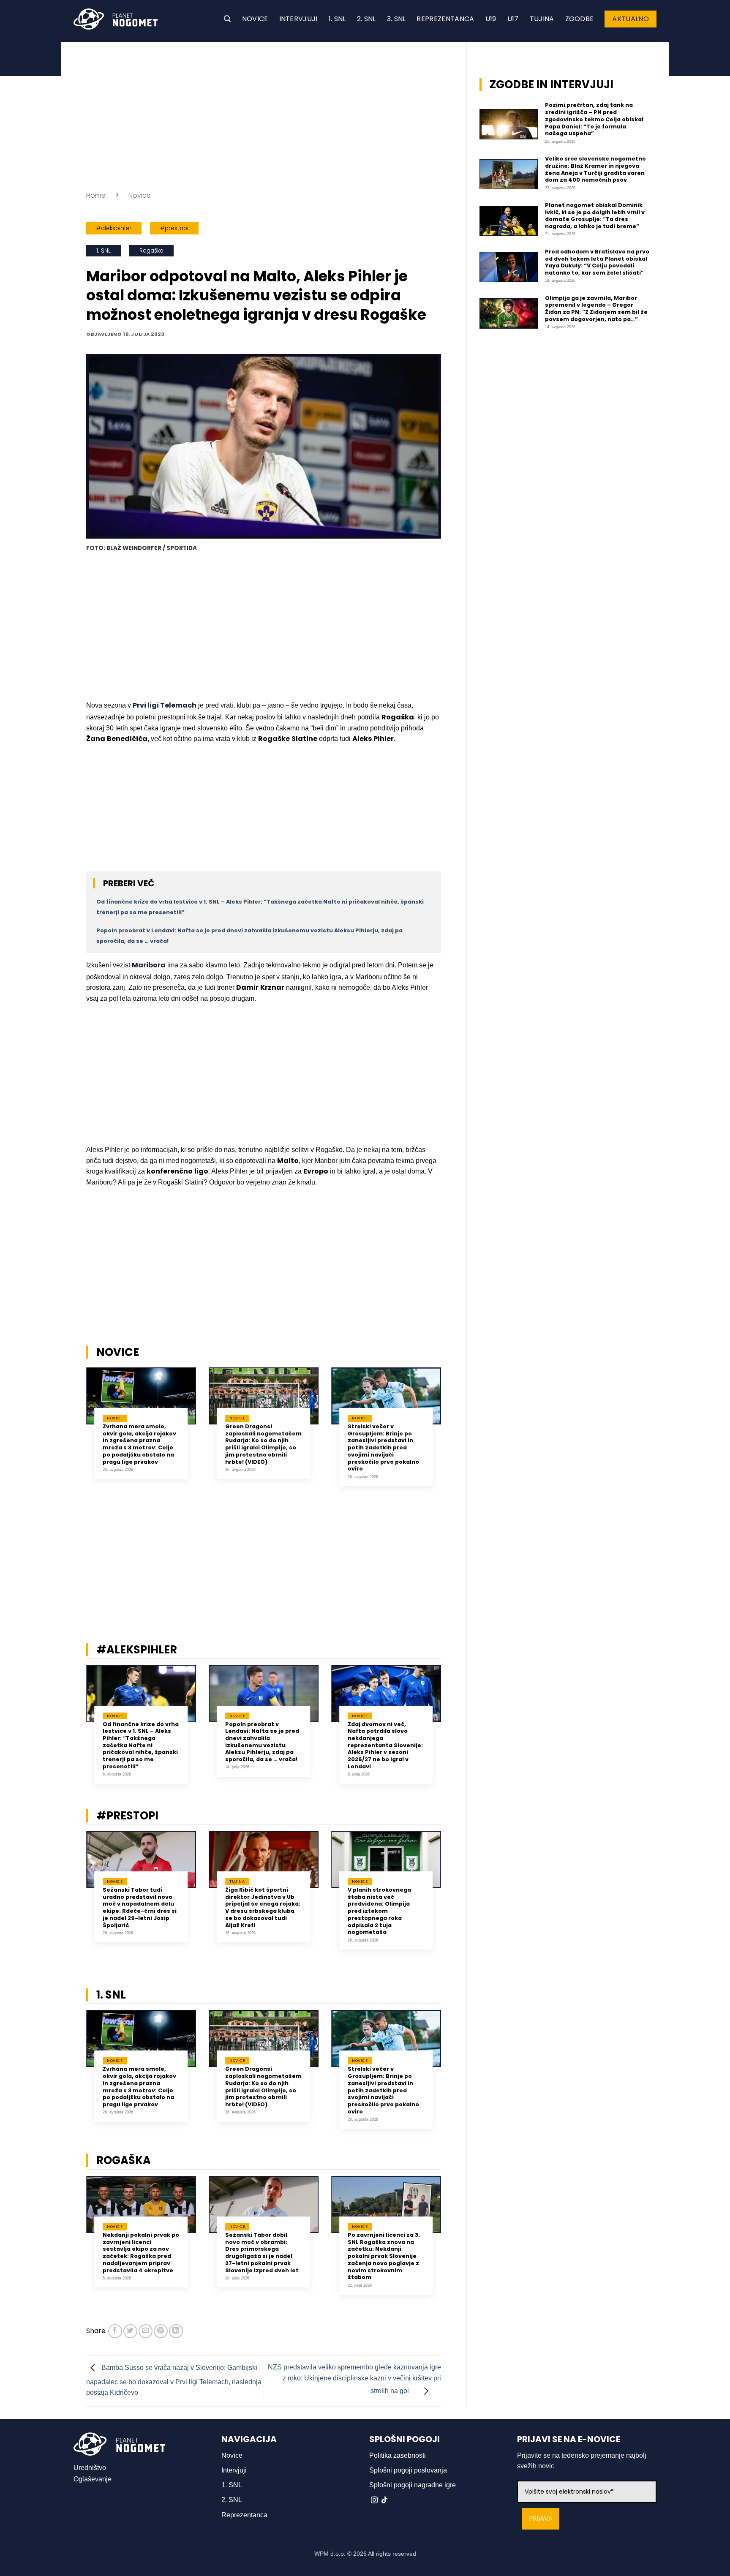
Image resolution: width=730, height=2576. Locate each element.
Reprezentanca (445, 19)
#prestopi (174, 228)
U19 (491, 19)
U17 (513, 19)
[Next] (452, 1433)
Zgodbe (580, 19)
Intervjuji (298, 19)
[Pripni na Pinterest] (161, 2331)
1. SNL (337, 19)
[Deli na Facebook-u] (115, 2331)
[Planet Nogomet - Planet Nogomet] (116, 19)
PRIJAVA (541, 2519)
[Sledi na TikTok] (384, 2500)
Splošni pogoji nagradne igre (413, 2485)
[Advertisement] (264, 114)
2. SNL (366, 19)
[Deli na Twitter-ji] (130, 2331)
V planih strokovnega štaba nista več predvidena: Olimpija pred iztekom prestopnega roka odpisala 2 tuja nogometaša (379, 1911)
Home (96, 195)
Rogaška (151, 251)
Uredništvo (90, 2468)
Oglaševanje (93, 2479)
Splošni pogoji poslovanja (408, 2470)
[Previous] (75, 1433)
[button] (227, 19)
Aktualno (631, 19)
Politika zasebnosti (398, 2455)
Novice (255, 19)
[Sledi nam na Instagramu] (374, 2500)
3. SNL (396, 19)
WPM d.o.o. (330, 2554)
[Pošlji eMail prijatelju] (146, 2331)
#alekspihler (114, 228)
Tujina (542, 19)
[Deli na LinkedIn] (176, 2331)
